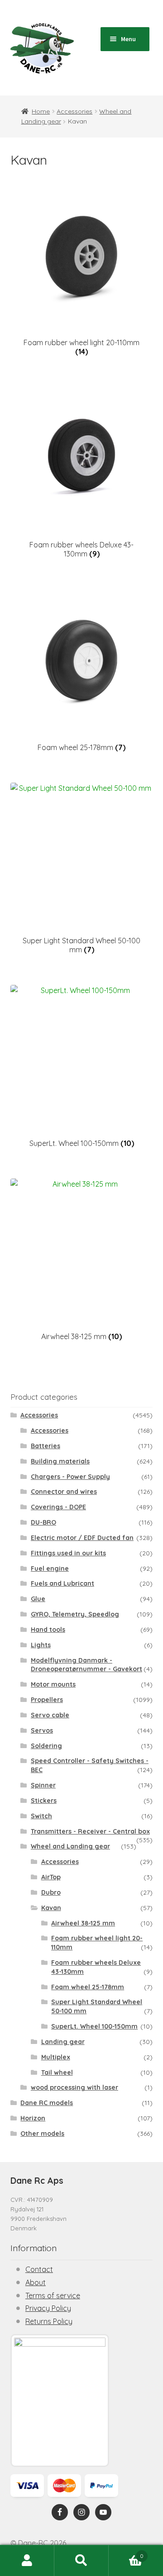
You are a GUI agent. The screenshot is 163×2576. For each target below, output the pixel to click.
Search (81, 2561)
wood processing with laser (74, 2087)
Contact (39, 2269)
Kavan (51, 1908)
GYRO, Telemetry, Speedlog (75, 1614)
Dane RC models (47, 2103)
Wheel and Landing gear (70, 1846)
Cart (126, 2553)
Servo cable (50, 1715)
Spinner (43, 1785)
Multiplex (56, 2057)
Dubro (51, 1892)
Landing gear (63, 2042)
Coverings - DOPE (58, 1507)
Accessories (74, 111)
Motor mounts (53, 1684)
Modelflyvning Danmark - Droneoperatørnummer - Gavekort (86, 1665)
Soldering (46, 1746)
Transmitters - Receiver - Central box (90, 1831)
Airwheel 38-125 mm (83, 1923)
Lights (41, 1645)
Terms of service (53, 2296)
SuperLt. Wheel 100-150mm (94, 2026)
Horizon (33, 2118)
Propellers (47, 1700)
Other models (42, 2134)
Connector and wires (64, 1492)
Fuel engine (50, 1568)
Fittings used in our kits (68, 1553)
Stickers (44, 1801)
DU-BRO (43, 1522)
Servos (42, 1730)
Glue (38, 1599)
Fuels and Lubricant (62, 1583)
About (36, 2282)
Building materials (60, 1461)
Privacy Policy (48, 2308)
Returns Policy (49, 2321)
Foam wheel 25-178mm (88, 1987)
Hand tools (48, 1630)
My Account (27, 2561)
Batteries (46, 1446)
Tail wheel (57, 2072)
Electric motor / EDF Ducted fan (82, 1538)
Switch (41, 1816)
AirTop (51, 1877)
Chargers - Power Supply (70, 1477)
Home (41, 111)
